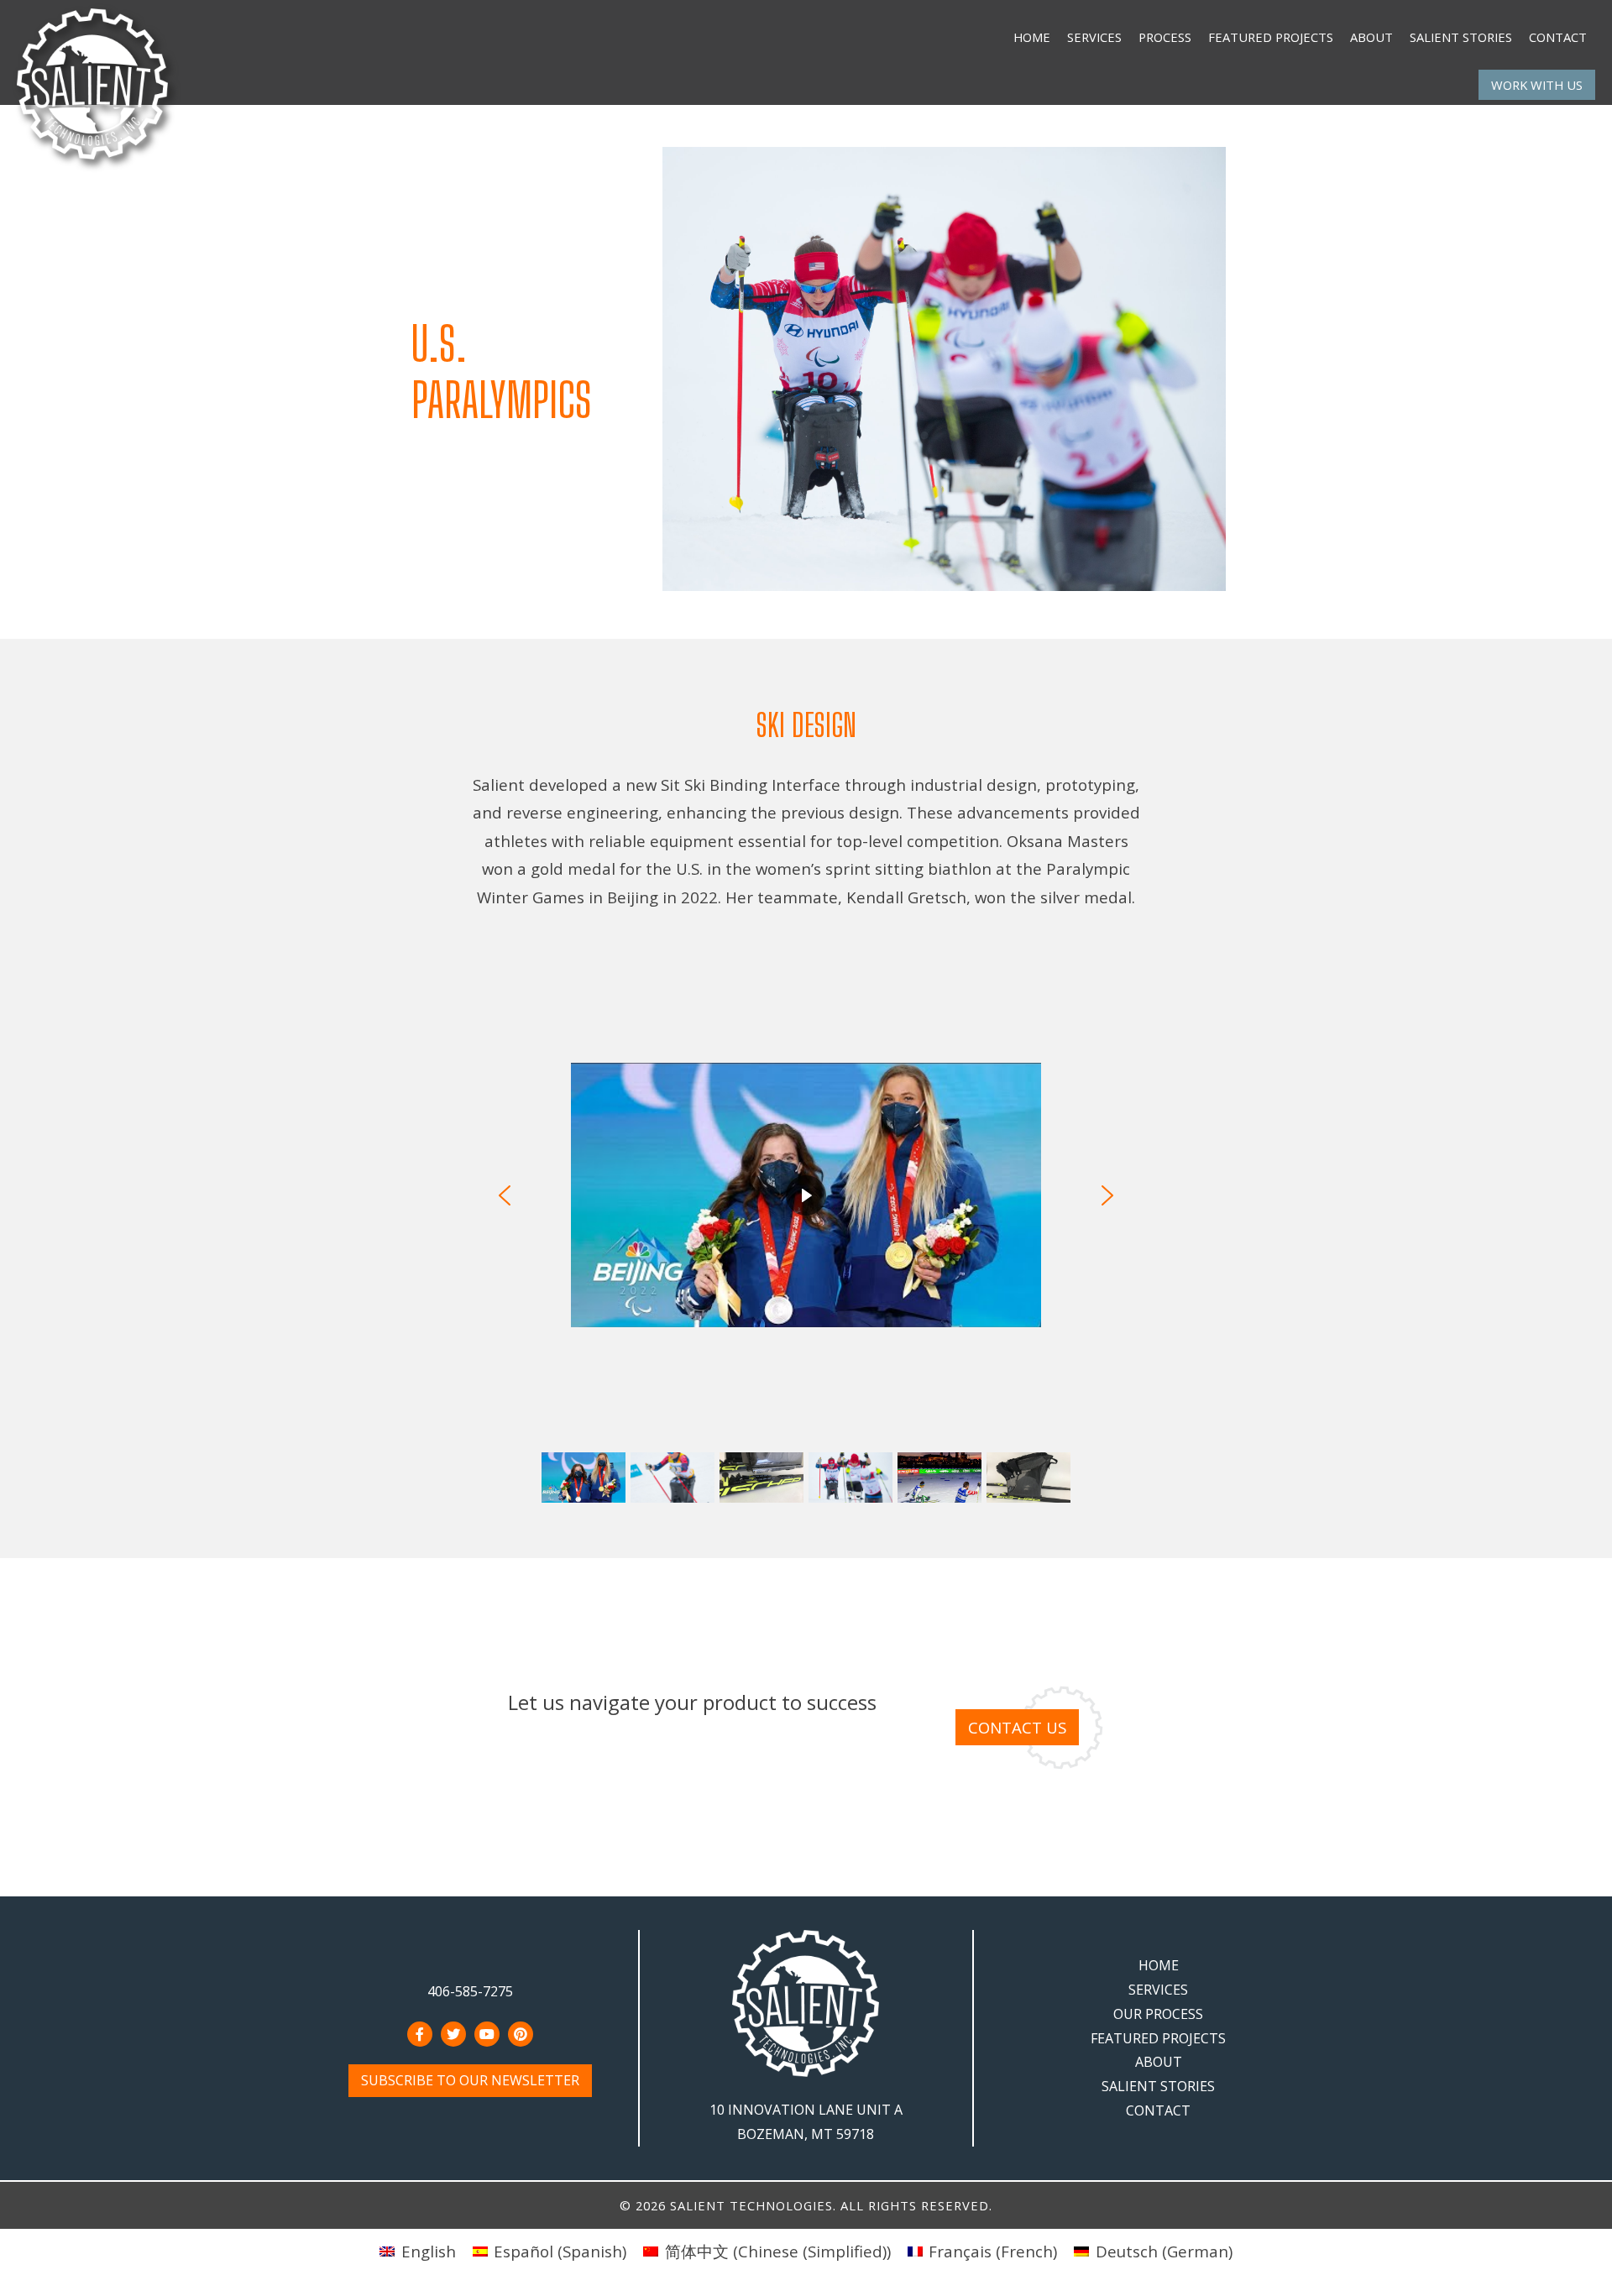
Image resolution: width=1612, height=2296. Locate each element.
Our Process (1158, 2014)
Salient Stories (1461, 37)
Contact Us (1017, 1727)
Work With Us (1537, 85)
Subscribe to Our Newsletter (470, 2080)
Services (1094, 37)
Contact (1558, 37)
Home (1032, 37)
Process (1165, 37)
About (1371, 37)
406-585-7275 (470, 1991)
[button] (505, 1195)
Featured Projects (1271, 37)
